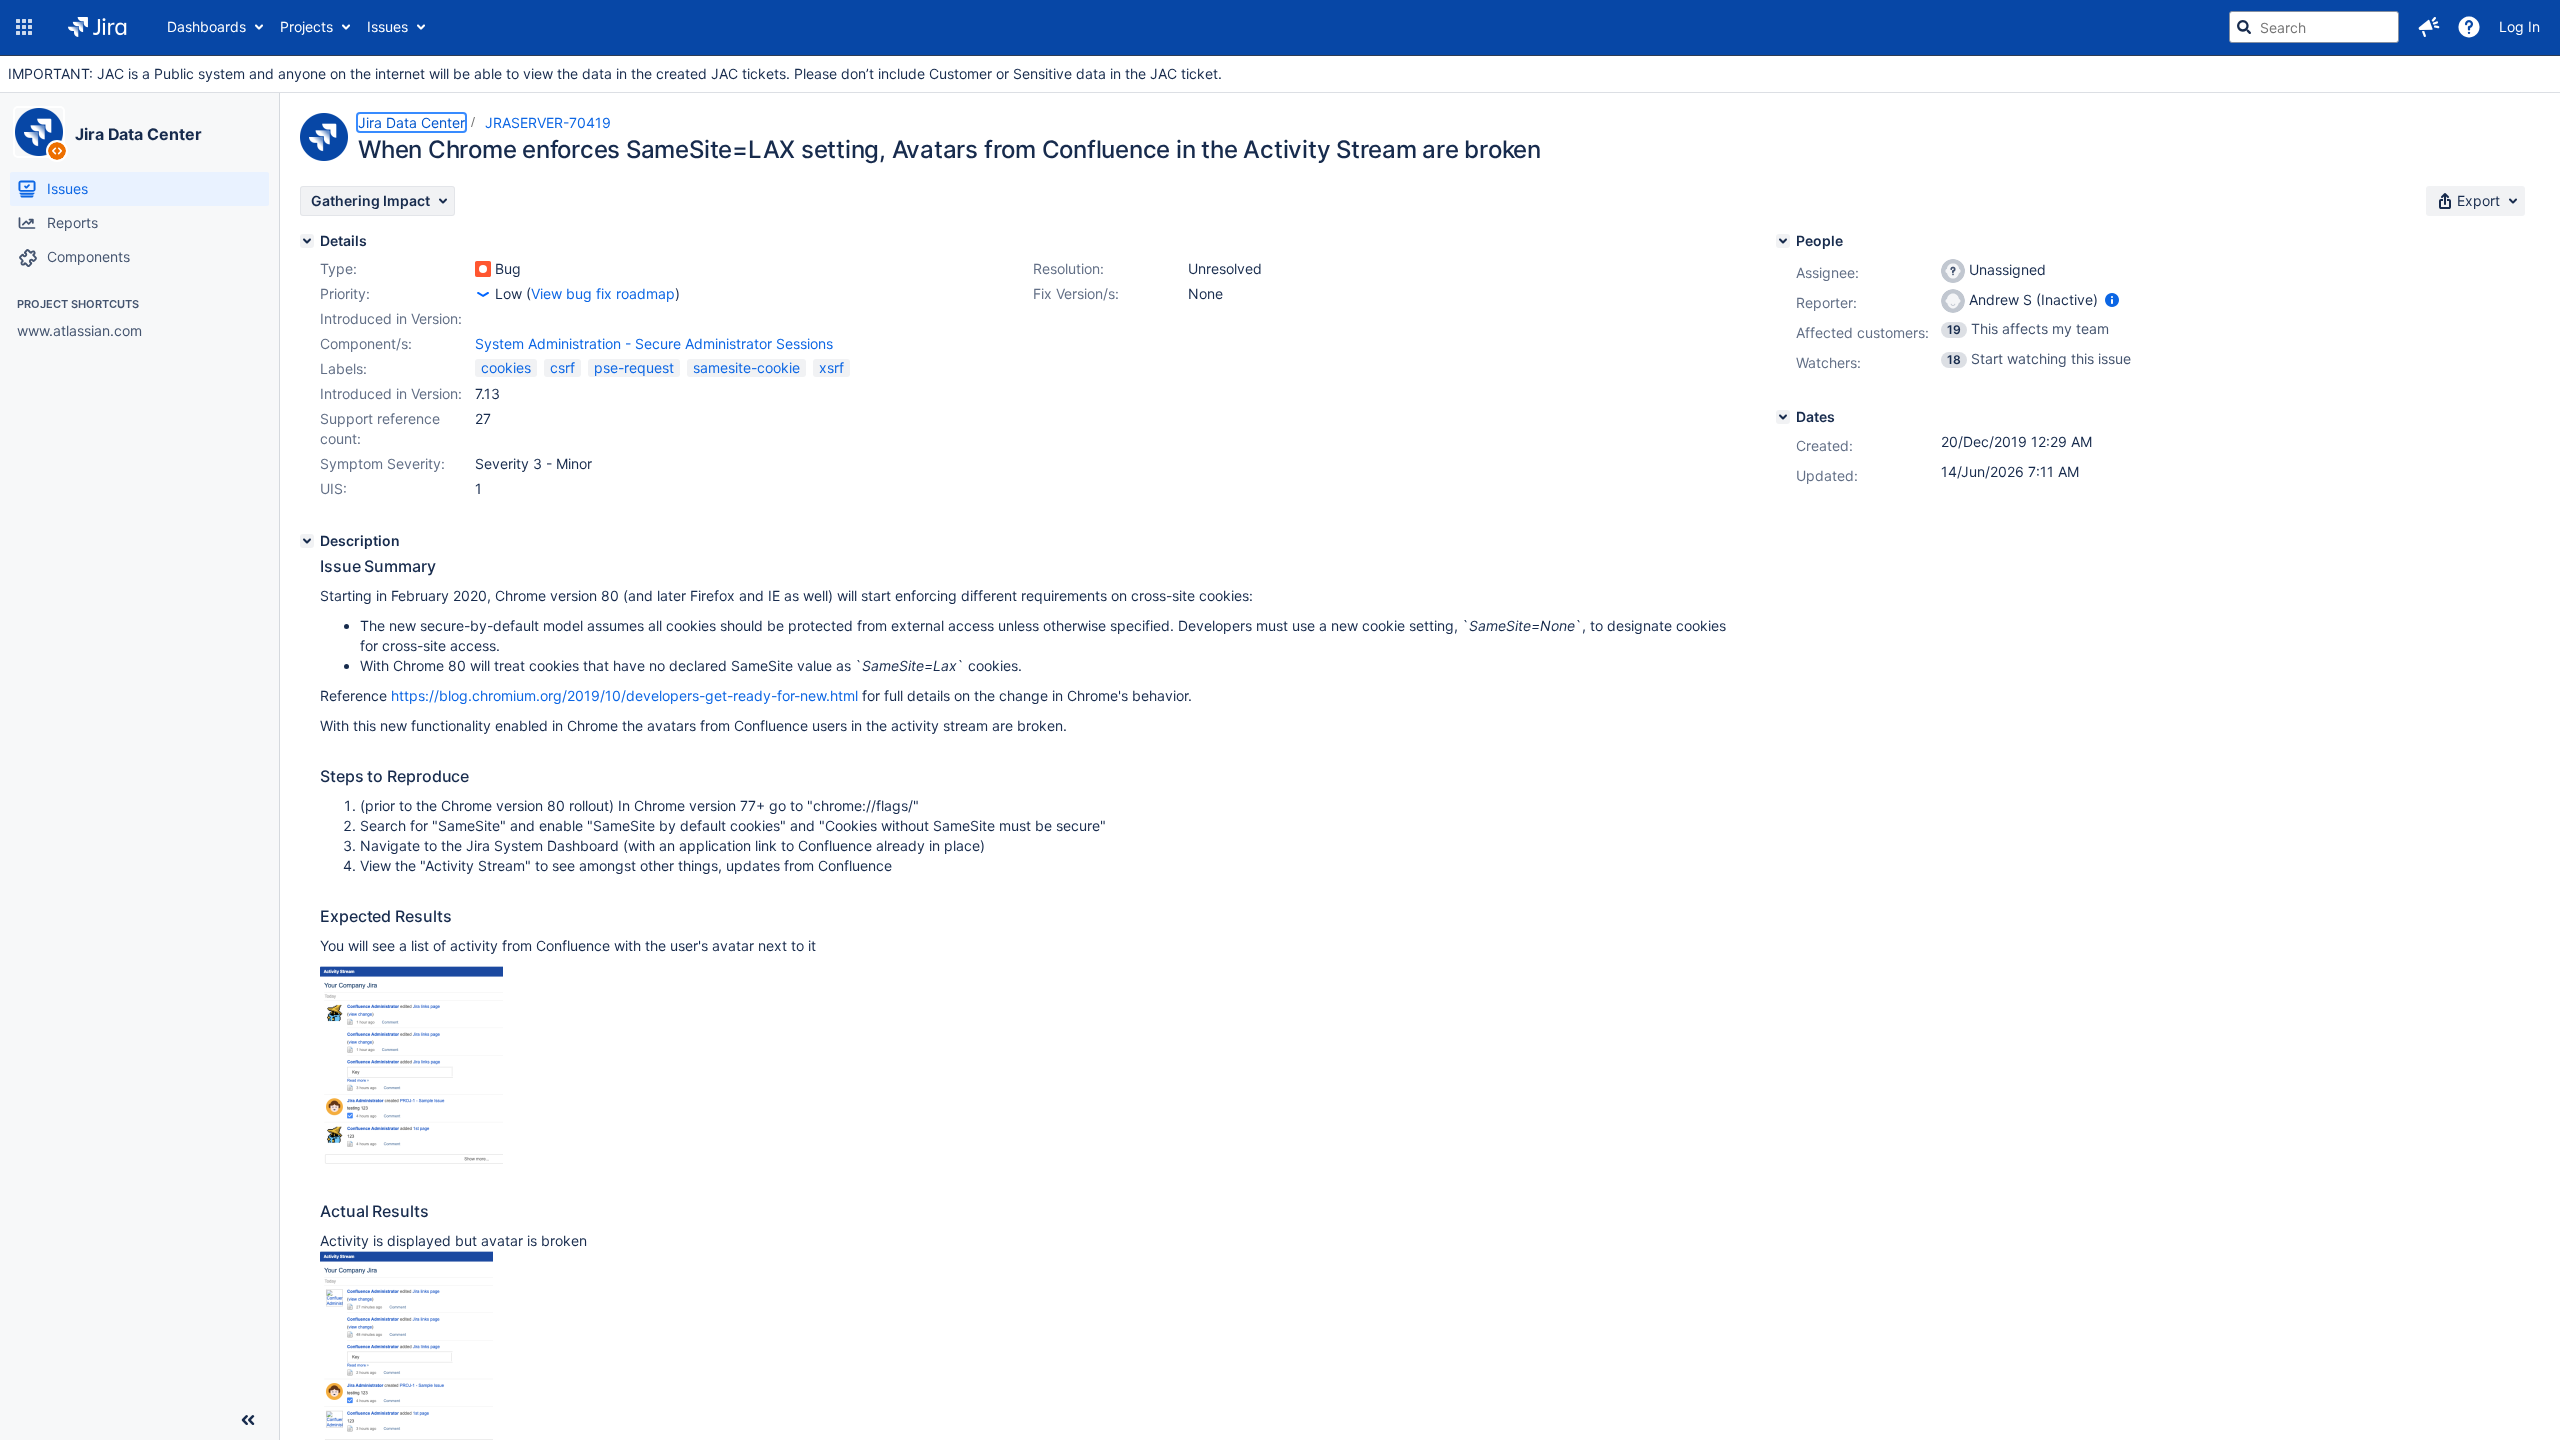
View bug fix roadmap (603, 293)
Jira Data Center (138, 134)
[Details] (307, 241)
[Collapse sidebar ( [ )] (248, 1420)
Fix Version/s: (1076, 293)
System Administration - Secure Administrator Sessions (654, 343)
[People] (1783, 241)
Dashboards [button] (206, 26)
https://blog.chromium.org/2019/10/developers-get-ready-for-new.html (624, 695)
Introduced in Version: (391, 393)
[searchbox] (2314, 27)
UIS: (333, 488)
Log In (2519, 26)
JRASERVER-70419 (548, 122)
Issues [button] (387, 26)
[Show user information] (2112, 299)
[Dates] (1783, 417)
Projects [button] (306, 26)
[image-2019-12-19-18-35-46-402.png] (411, 1160)
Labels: (343, 368)
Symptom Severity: (382, 463)
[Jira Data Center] (39, 132)
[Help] (2469, 27)
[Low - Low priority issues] (483, 294)
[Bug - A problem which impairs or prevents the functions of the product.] (483, 269)
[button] (24, 27)
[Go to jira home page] (97, 27)
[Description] (307, 541)
